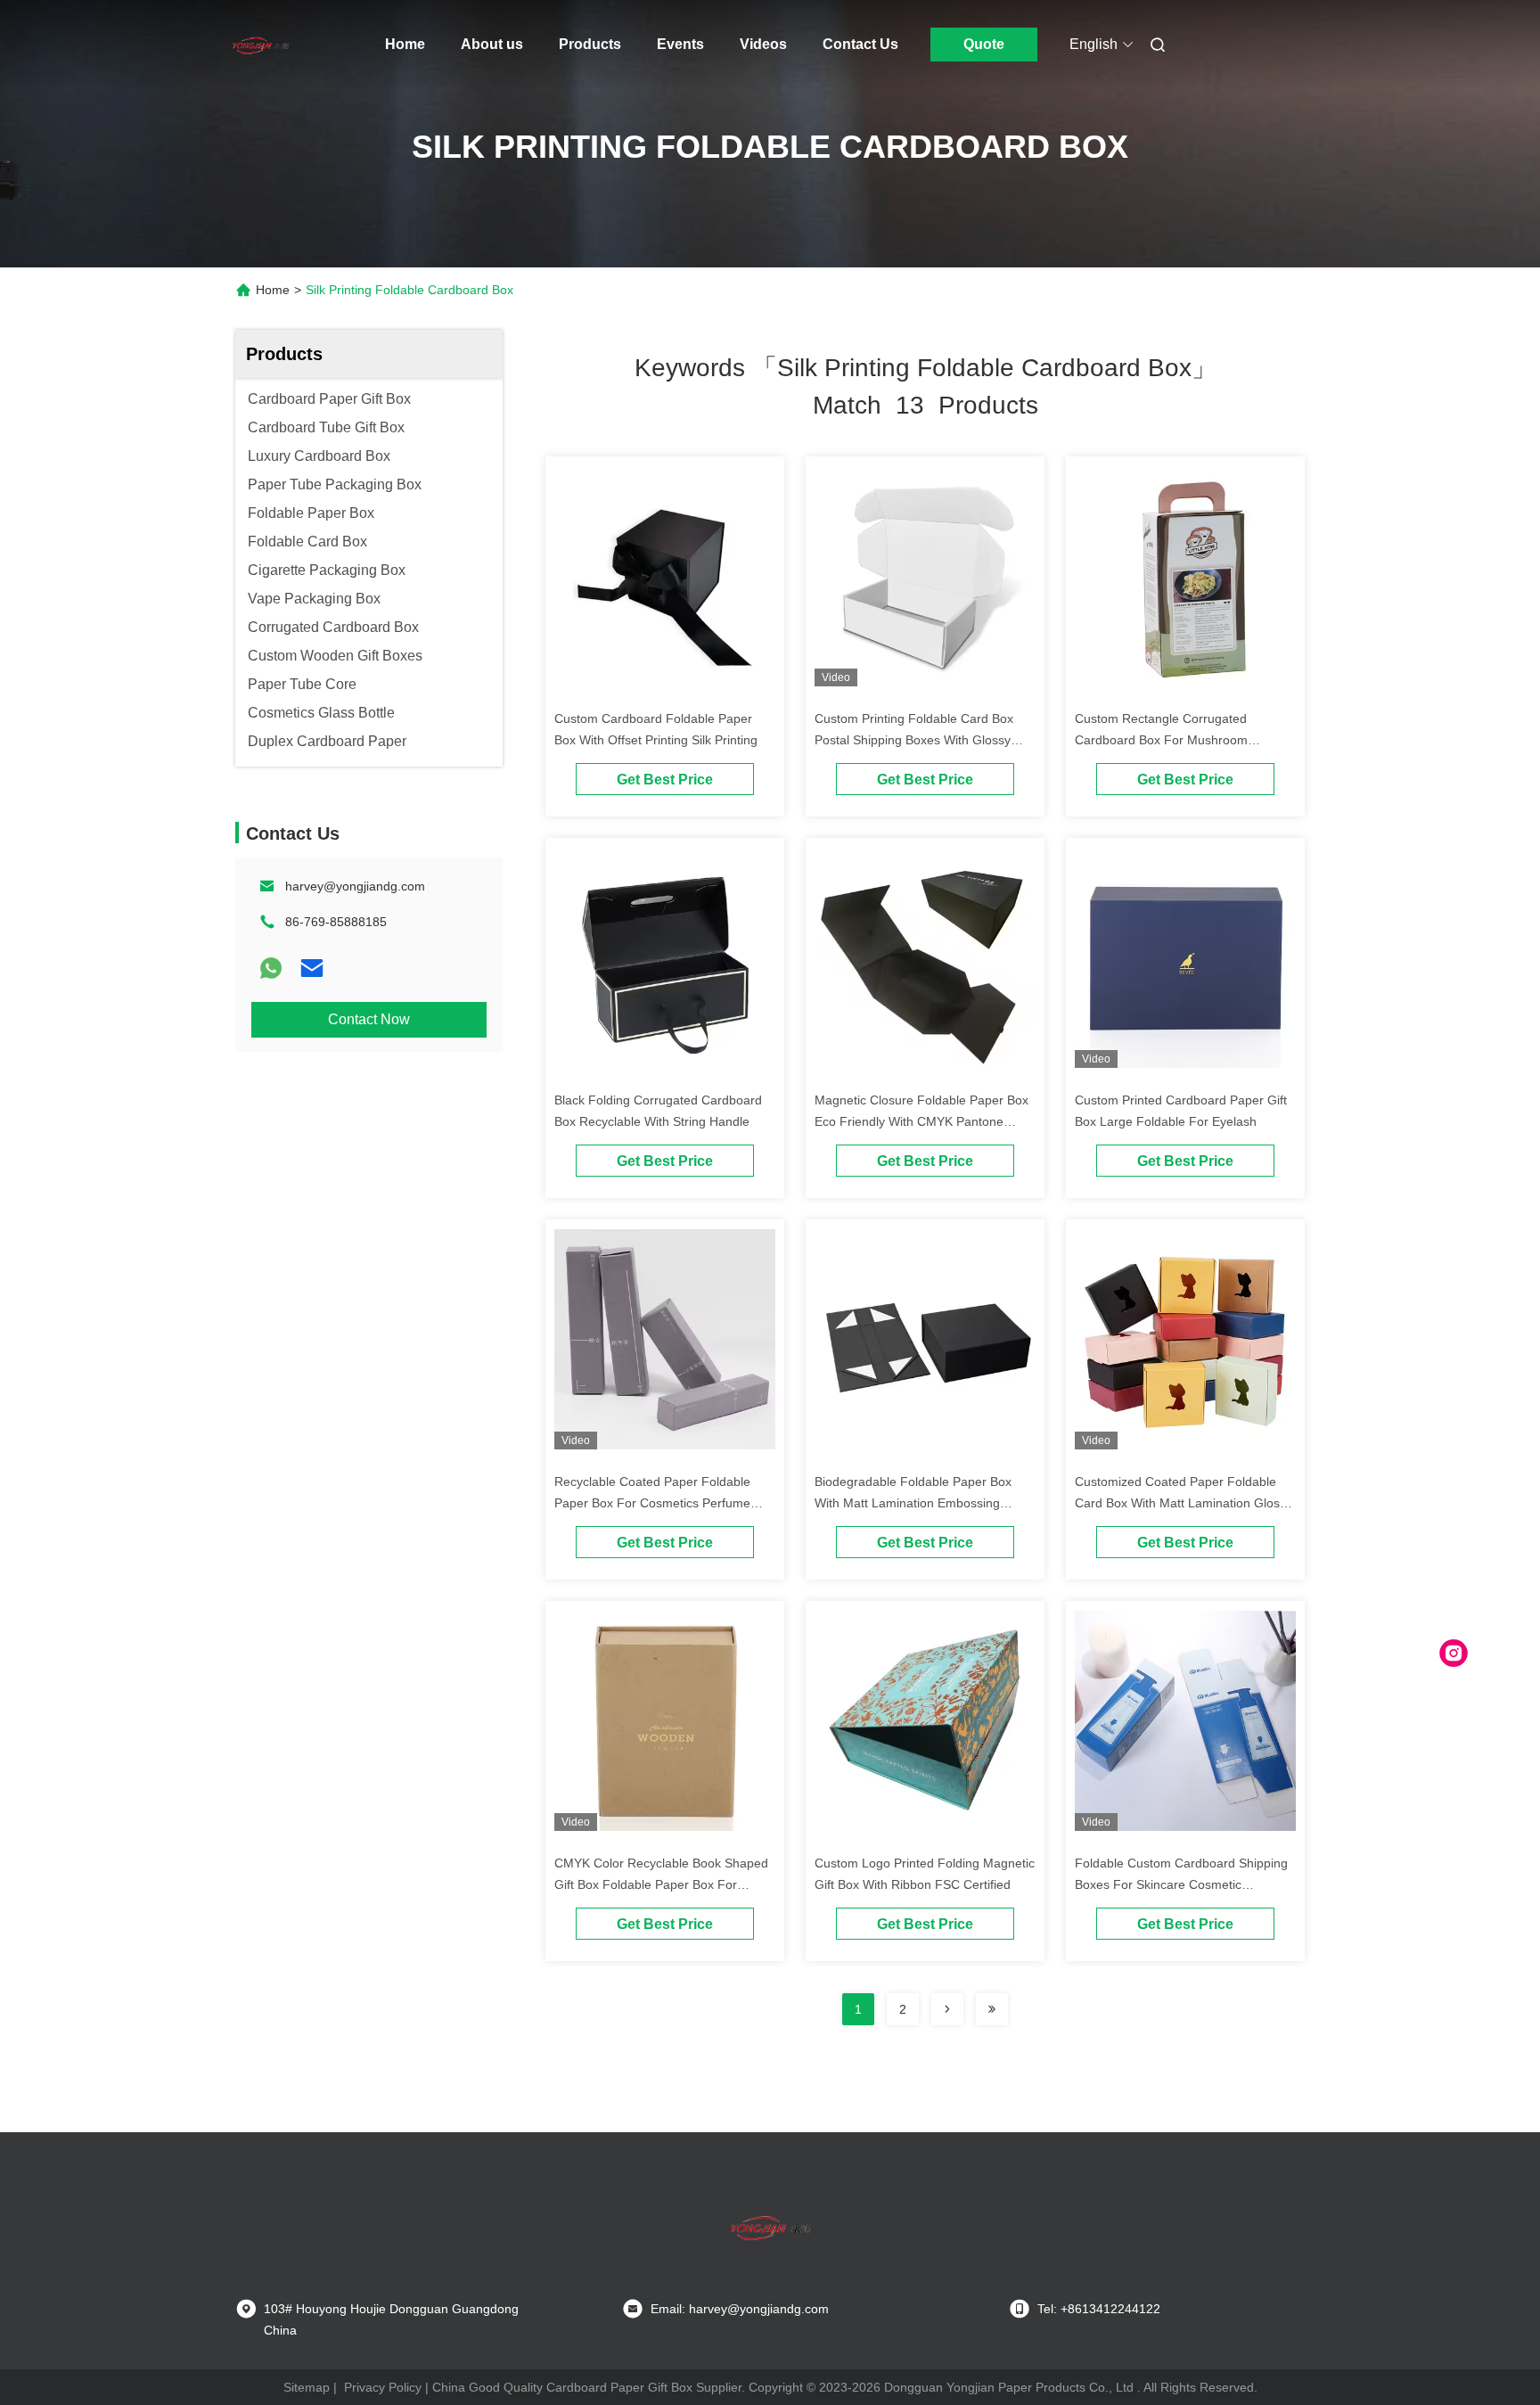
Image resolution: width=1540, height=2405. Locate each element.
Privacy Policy (383, 2387)
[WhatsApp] (271, 968)
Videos (763, 44)
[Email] (312, 968)
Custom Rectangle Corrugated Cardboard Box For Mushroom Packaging (1161, 740)
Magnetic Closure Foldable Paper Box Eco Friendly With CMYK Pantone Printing (922, 1121)
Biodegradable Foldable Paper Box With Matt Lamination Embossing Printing (913, 1503)
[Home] (260, 45)
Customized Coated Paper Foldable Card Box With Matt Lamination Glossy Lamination (1184, 1503)
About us (492, 44)
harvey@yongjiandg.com (355, 886)
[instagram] (1454, 1654)
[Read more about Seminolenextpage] (947, 2009)
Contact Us (860, 44)
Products (590, 44)
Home (405, 44)
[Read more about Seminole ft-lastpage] (992, 2009)
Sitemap (307, 2387)
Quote (984, 44)
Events (680, 44)
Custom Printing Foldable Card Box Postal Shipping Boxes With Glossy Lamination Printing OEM (914, 740)
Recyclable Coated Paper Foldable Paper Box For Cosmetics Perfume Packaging (652, 1503)
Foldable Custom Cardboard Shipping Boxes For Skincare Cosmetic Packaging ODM (1181, 1884)
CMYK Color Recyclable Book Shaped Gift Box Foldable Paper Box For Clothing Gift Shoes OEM (661, 1884)
